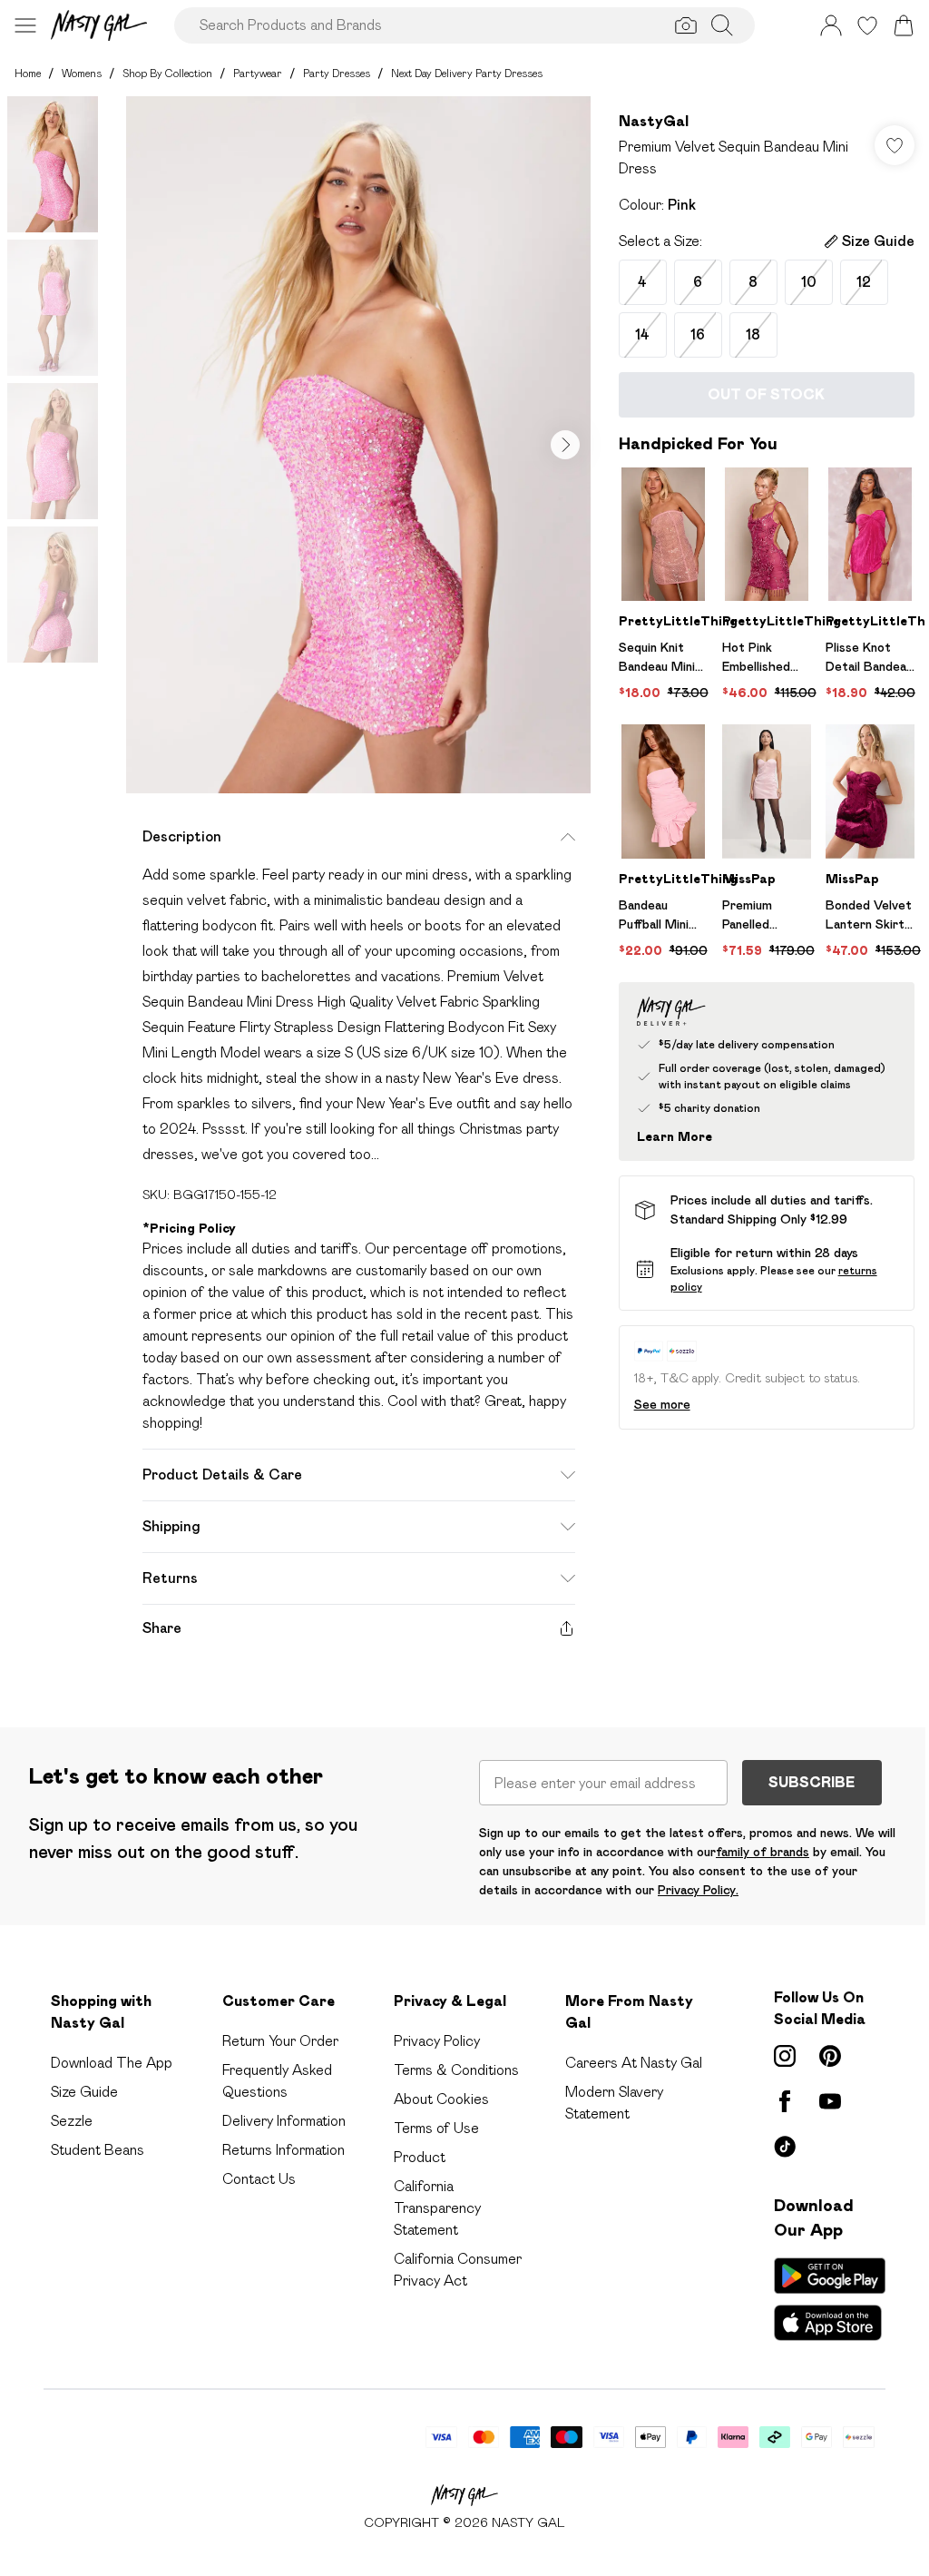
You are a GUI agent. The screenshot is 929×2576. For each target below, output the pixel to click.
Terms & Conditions (456, 2070)
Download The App (112, 2063)
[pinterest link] (830, 2056)
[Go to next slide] (565, 445)
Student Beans (98, 2150)
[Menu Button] (25, 25)
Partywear (258, 73)
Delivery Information (284, 2121)
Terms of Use (436, 2128)
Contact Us (259, 2179)
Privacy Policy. (698, 1890)
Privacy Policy (437, 2041)
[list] (358, 445)
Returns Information (284, 2150)
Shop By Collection (167, 73)
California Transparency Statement (437, 2208)
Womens (82, 73)
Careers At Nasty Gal (634, 2063)
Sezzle (72, 2121)
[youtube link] (830, 2101)
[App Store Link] (830, 2299)
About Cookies (441, 2099)
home (28, 73)
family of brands (763, 1852)
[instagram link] (785, 2056)
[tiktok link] (785, 2147)
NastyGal (654, 121)
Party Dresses (337, 73)
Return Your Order (280, 2041)
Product (420, 2157)
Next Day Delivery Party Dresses (467, 73)
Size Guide (84, 2092)
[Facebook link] (785, 2101)
